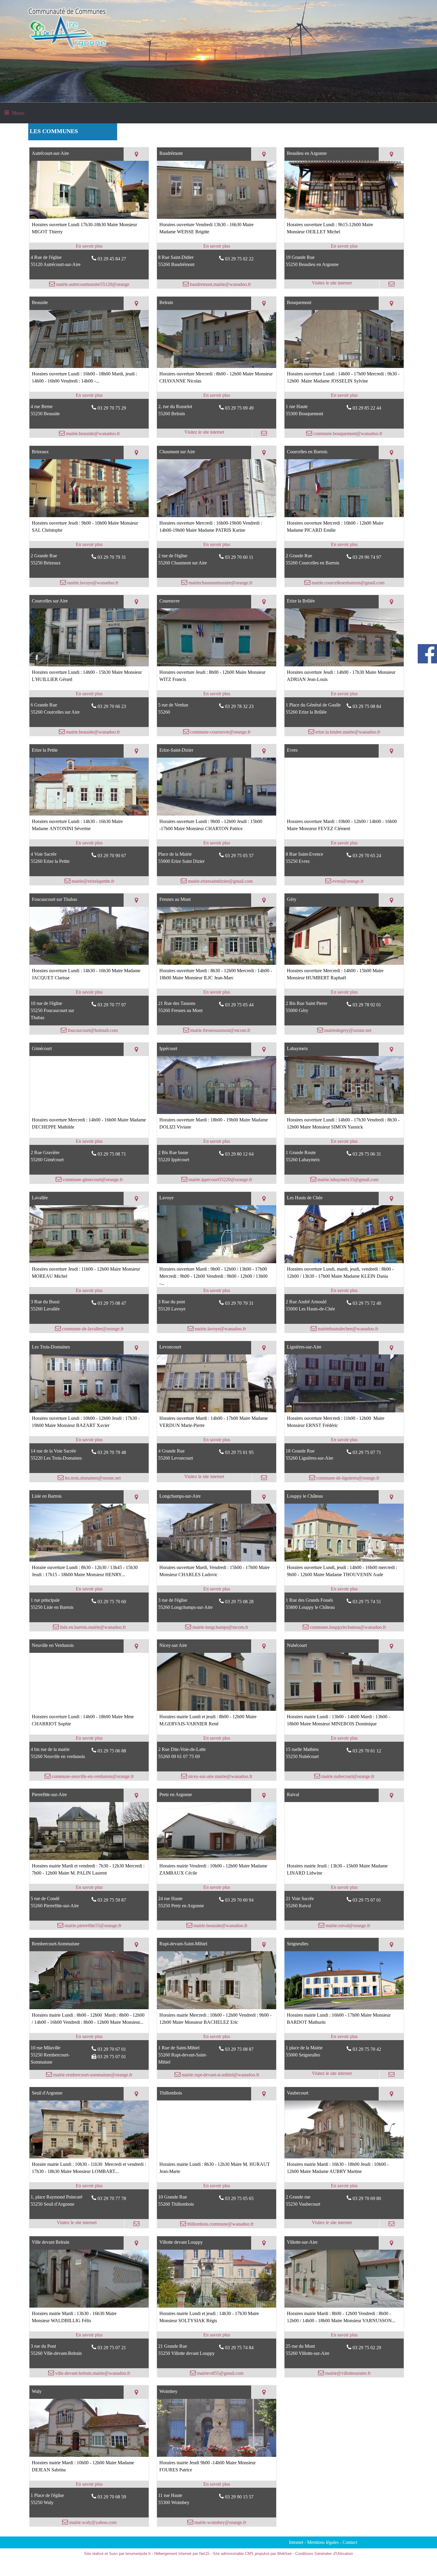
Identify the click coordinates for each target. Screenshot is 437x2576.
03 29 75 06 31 (367, 1154)
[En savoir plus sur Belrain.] (217, 395)
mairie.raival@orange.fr (347, 1926)
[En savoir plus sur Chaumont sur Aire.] (217, 545)
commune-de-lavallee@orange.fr (92, 1329)
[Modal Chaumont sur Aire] (217, 516)
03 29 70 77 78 (112, 2198)
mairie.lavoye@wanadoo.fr (92, 583)
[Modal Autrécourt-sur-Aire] (89, 217)
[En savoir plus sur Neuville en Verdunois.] (89, 1738)
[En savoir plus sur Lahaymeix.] (344, 1141)
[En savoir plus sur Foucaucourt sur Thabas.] (89, 992)
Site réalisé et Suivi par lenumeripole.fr (117, 2554)
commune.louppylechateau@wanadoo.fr (347, 1627)
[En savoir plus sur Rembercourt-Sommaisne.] (89, 2037)
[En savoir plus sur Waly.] (89, 2484)
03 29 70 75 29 (112, 408)
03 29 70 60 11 (239, 557)
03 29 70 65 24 (367, 856)
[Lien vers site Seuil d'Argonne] (89, 2157)
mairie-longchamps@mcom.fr (220, 1627)
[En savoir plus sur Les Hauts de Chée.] (344, 1291)
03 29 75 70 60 (112, 1602)
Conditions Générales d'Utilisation (324, 2554)
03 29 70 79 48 (112, 1452)
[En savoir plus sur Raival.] (344, 1887)
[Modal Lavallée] (89, 1262)
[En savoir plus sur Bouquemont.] (344, 395)
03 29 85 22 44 (367, 408)
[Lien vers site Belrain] (217, 366)
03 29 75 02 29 (367, 2348)
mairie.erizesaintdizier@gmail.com (220, 881)
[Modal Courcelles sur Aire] (89, 665)
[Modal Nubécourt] (344, 1709)
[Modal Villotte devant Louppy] (217, 2306)
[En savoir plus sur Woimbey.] (217, 2484)
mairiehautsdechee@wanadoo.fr (347, 1329)
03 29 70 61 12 (367, 1751)
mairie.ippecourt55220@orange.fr (220, 1180)
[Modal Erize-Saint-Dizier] (217, 814)
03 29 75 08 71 (112, 1154)
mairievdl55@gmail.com (220, 2373)
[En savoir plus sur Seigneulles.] (344, 2037)
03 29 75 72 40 (367, 1303)
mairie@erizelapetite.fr (92, 881)
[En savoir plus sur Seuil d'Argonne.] (89, 2186)
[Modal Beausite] (89, 366)
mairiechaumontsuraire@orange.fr (220, 583)
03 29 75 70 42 (367, 2049)
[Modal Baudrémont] (217, 217)
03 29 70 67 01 (112, 2049)
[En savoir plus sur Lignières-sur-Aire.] (344, 1440)
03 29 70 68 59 (112, 2497)
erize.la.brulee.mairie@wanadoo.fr (347, 732)
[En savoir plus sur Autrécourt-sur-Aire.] (89, 246)
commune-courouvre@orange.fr (220, 732)
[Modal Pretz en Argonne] (217, 1858)
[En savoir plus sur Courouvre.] (217, 694)
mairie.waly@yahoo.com (92, 2522)
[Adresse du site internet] (332, 284)
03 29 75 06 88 (112, 1751)
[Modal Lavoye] (217, 1262)
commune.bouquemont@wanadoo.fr (347, 433)
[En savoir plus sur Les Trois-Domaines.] (89, 1440)
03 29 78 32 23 (239, 706)
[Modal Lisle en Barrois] (89, 1560)
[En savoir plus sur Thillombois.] (217, 2186)
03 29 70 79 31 (112, 557)
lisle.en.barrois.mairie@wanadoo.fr (92, 1627)
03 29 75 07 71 (367, 1452)
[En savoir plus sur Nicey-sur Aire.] (217, 1738)
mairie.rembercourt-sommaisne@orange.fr (92, 2075)
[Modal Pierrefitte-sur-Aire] (89, 1858)
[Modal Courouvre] (217, 665)
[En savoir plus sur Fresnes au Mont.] (217, 992)
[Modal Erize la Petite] (89, 814)
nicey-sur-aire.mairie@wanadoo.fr (220, 1776)
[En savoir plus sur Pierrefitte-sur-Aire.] (89, 1887)
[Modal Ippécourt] (217, 1112)
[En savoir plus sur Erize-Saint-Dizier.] (217, 843)
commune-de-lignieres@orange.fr (347, 1478)
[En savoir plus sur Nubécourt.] (344, 1738)
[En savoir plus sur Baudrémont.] (217, 246)
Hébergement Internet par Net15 (182, 2554)
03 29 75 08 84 (367, 706)
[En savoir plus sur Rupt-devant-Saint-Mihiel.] (217, 2037)
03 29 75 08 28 (239, 1602)
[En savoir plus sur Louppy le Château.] (344, 1589)
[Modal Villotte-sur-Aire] (344, 2306)
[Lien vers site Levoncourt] (217, 1411)
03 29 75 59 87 (112, 1900)
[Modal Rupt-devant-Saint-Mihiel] (217, 2008)
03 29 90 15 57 (239, 2497)
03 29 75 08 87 (239, 2049)
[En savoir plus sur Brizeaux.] (89, 545)
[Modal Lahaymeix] (344, 1112)
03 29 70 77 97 (112, 1005)
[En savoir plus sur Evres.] (344, 843)
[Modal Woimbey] (217, 2455)
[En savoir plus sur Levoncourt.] (217, 1440)
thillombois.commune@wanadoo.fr (220, 2224)
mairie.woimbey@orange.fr (220, 2522)
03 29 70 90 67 (112, 856)
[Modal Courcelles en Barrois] (344, 516)
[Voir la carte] (136, 154)
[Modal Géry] (344, 963)
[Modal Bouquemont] (344, 366)
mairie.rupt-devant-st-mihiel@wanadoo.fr (220, 2075)
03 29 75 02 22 (239, 259)
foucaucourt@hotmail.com (92, 1030)
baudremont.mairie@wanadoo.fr (220, 284)
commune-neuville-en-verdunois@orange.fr (92, 1776)
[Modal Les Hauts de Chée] (344, 1262)
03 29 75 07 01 (367, 1900)
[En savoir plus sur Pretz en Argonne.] (217, 1887)
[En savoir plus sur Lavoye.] (217, 1291)
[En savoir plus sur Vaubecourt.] (344, 2186)
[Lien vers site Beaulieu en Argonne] (344, 217)
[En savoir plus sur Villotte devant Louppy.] (217, 2335)
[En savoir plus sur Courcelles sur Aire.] (89, 694)
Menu (18, 113)
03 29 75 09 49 (239, 408)
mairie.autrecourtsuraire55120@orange (92, 284)
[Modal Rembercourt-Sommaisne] (89, 2008)
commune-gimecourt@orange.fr (92, 1180)
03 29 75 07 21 (112, 2348)
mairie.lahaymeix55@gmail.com (347, 1180)
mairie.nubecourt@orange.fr (347, 1776)
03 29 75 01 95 (239, 1452)
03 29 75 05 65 (239, 2198)
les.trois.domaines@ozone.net (92, 1478)
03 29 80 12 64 (239, 1154)
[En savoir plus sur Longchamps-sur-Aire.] (217, 1589)
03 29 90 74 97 (367, 557)
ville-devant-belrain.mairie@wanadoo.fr (92, 2373)
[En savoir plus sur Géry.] (344, 992)
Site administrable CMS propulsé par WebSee (252, 2554)
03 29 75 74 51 (367, 1602)
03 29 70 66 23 (112, 706)
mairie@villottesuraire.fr (347, 2373)
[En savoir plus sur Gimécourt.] (89, 1141)
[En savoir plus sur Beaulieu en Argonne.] (344, 246)
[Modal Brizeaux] (89, 516)
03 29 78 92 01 (367, 1005)
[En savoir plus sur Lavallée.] (89, 1291)
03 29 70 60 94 (239, 1900)
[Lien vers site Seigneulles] (344, 2008)
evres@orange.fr (347, 881)
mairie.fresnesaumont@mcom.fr (220, 1030)
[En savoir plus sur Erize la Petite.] (89, 843)
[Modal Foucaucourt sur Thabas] (89, 963)
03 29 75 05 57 (239, 856)
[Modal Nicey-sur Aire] (217, 1709)
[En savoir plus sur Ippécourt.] (217, 1141)
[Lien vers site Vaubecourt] (344, 2157)
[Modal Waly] (89, 2455)
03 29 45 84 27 (112, 259)
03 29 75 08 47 (112, 1303)
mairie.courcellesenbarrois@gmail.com (347, 583)
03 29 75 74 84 (239, 2348)
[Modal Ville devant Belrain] (89, 2306)
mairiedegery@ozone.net (347, 1030)
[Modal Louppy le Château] (344, 1560)
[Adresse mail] (392, 284)
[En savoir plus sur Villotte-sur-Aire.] (344, 2335)
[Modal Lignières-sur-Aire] (344, 1411)
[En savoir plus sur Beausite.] (89, 395)
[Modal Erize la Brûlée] (344, 665)
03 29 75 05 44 (239, 1005)
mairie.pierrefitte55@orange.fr (92, 1926)
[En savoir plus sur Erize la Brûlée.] (344, 694)
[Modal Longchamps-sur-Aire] (217, 1560)
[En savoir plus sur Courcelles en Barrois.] (344, 545)
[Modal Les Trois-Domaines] (89, 1411)
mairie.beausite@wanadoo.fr (92, 433)
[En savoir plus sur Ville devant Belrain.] (89, 2335)
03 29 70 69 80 (367, 2198)
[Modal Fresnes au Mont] (217, 963)
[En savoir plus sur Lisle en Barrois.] (89, 1589)
